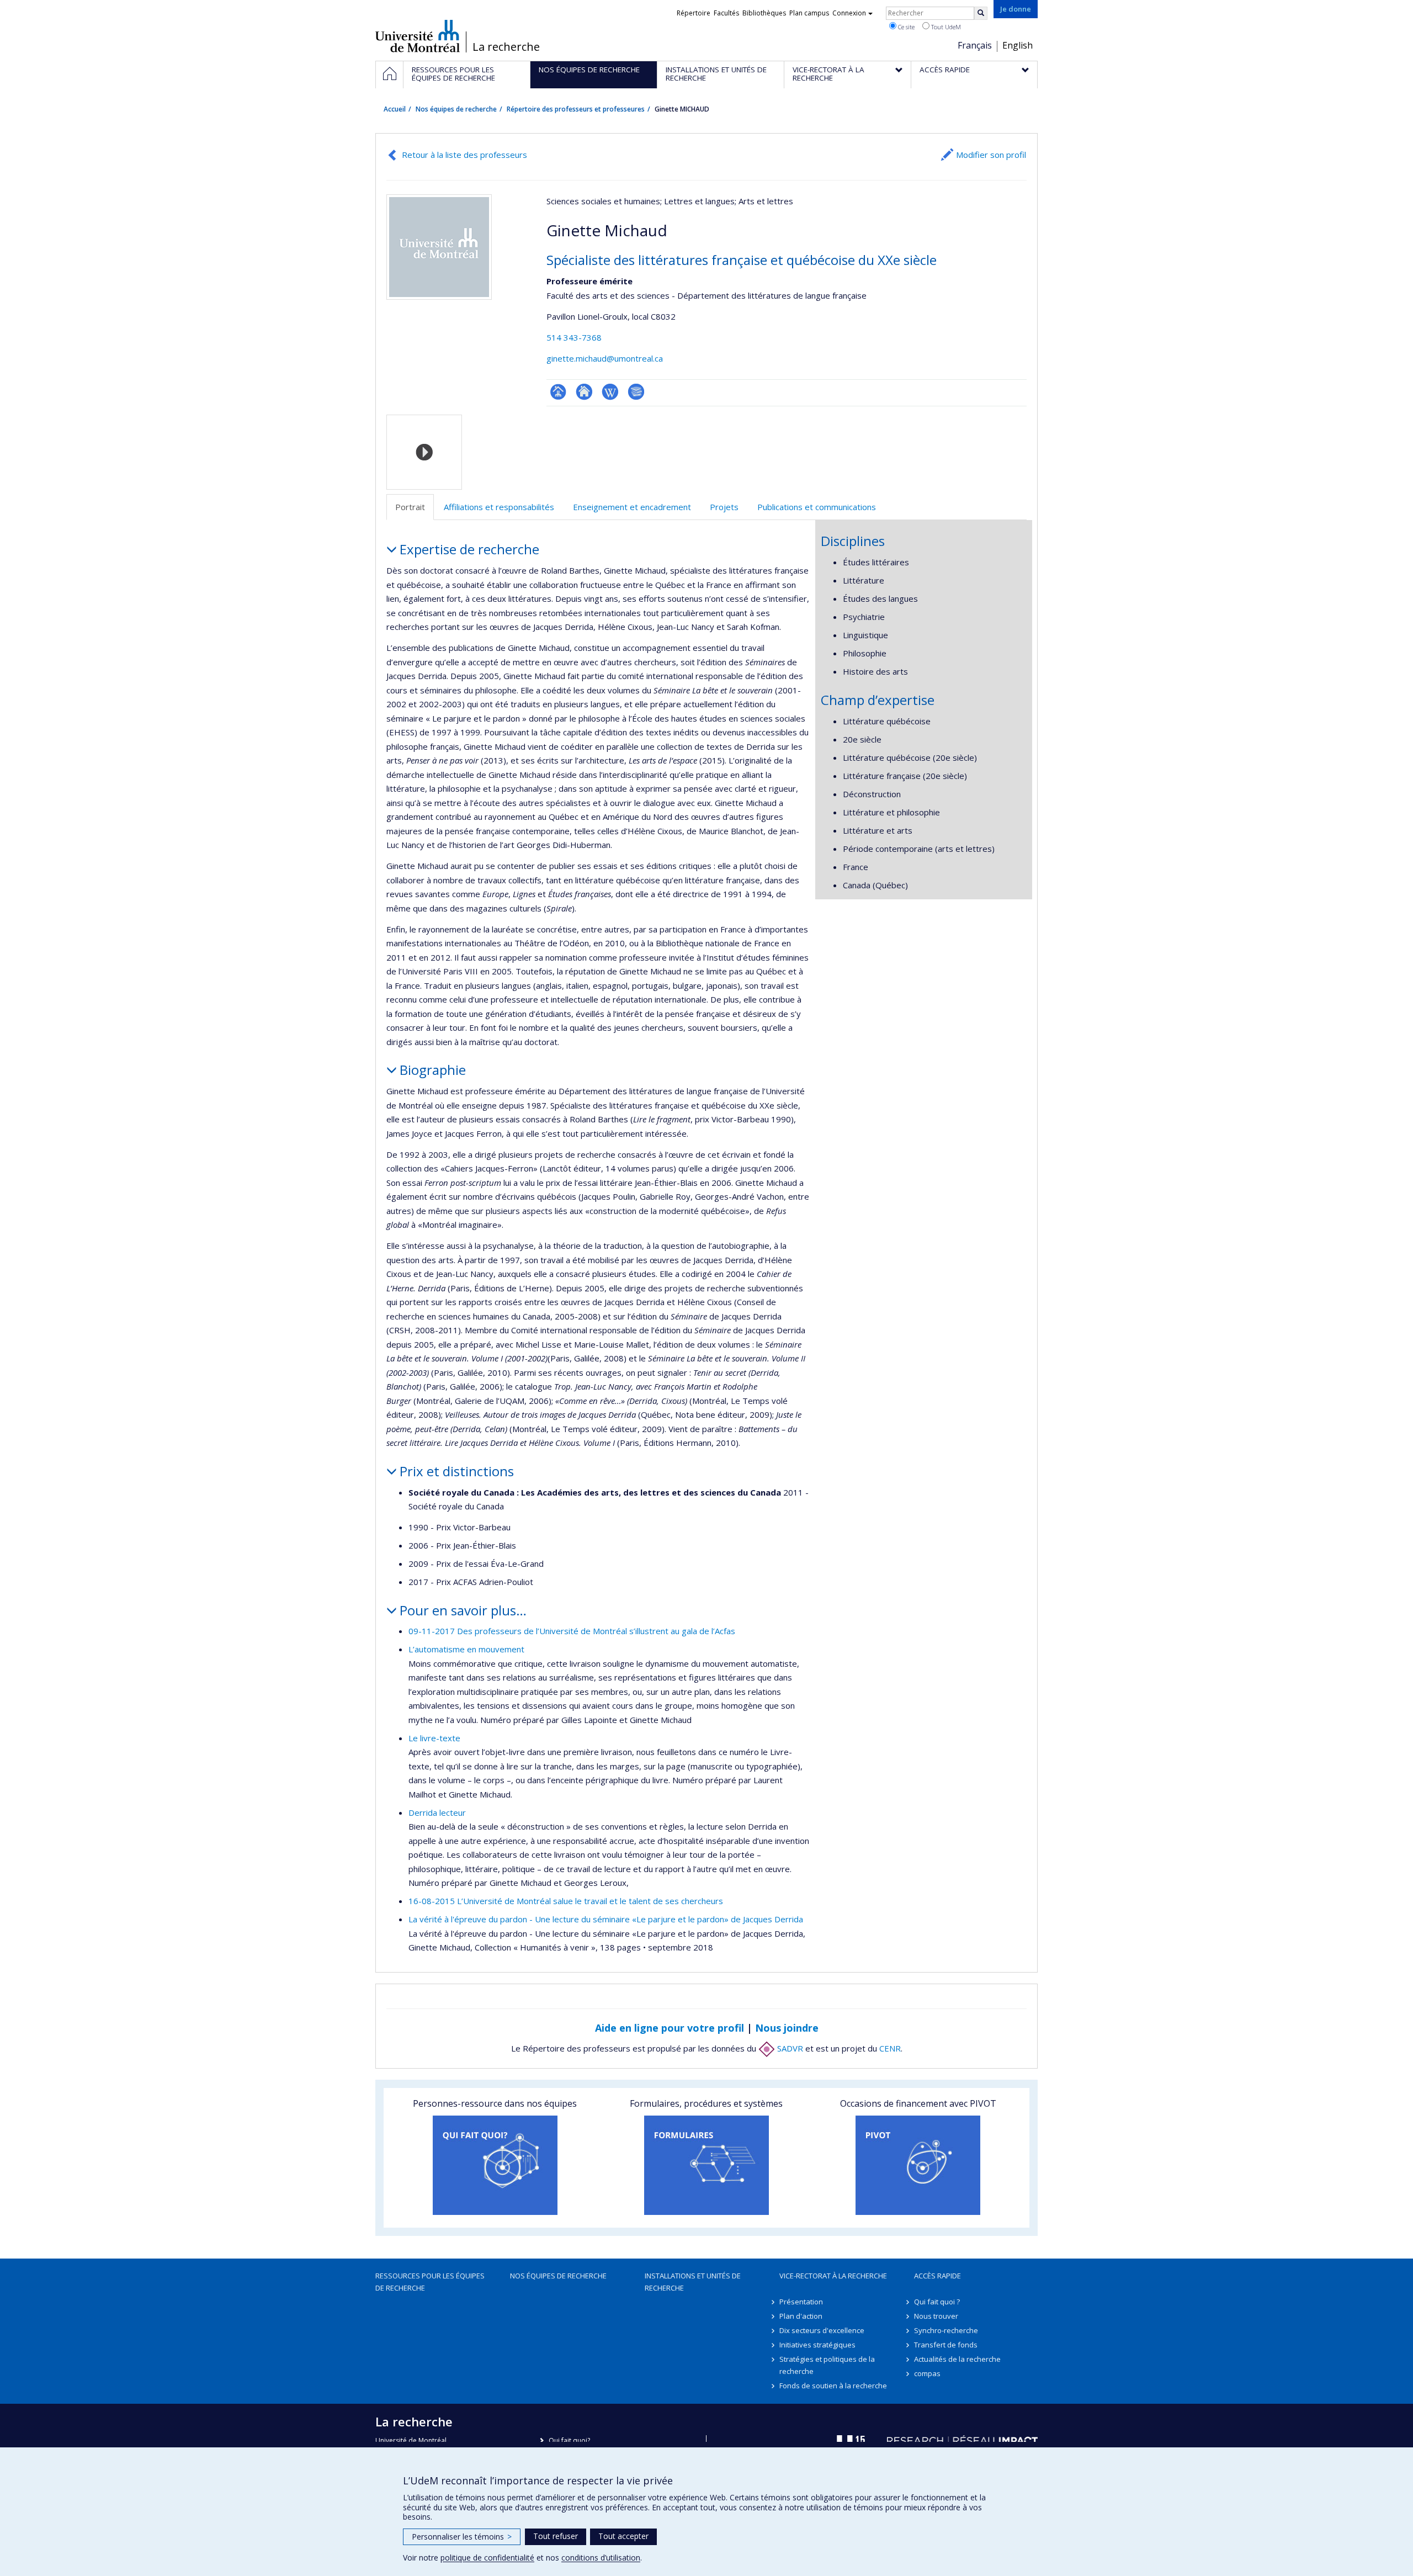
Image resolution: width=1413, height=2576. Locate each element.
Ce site (905, 27)
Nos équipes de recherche (456, 109)
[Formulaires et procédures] (706, 2165)
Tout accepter (623, 2536)
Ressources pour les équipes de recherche (430, 2282)
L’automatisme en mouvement (466, 1649)
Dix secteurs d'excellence (822, 2330)
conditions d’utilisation (601, 2558)
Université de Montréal (418, 36)
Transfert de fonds (946, 2345)
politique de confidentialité (487, 2558)
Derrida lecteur (437, 1812)
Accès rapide (937, 2276)
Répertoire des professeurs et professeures (576, 109)
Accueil (395, 109)
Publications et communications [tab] (817, 507)
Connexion (849, 13)
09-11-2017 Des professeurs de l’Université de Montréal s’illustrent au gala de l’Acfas (572, 1631)
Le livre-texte (434, 1738)
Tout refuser (556, 2536)
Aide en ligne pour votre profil (670, 2028)
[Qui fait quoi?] (495, 2165)
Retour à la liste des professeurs (464, 155)
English (1018, 45)
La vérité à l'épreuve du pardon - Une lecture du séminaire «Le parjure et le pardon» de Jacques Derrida (606, 1919)
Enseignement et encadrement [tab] (632, 507)
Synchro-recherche (946, 2330)
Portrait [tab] (410, 507)
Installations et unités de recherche (693, 2282)
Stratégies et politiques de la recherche (827, 2365)
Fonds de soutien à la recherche (833, 2386)
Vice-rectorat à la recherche (833, 2276)
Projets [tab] (724, 507)
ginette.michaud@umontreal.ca (605, 358)
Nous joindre (787, 2028)
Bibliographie (636, 392)
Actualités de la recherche (957, 2359)
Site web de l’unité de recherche (584, 392)
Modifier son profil (991, 155)
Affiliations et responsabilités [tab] (499, 507)
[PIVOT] (918, 2165)
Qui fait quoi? (569, 2440)
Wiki (610, 392)
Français (975, 45)
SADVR (789, 2048)
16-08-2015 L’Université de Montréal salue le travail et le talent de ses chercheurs (566, 1901)
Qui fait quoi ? (937, 2302)
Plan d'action (801, 2316)
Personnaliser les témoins (462, 2537)
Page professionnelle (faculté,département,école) (558, 392)
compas (927, 2373)
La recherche (506, 47)
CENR (890, 2048)
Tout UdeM (945, 27)
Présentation (801, 2302)
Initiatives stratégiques (817, 2345)
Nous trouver (936, 2316)
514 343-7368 (574, 337)
